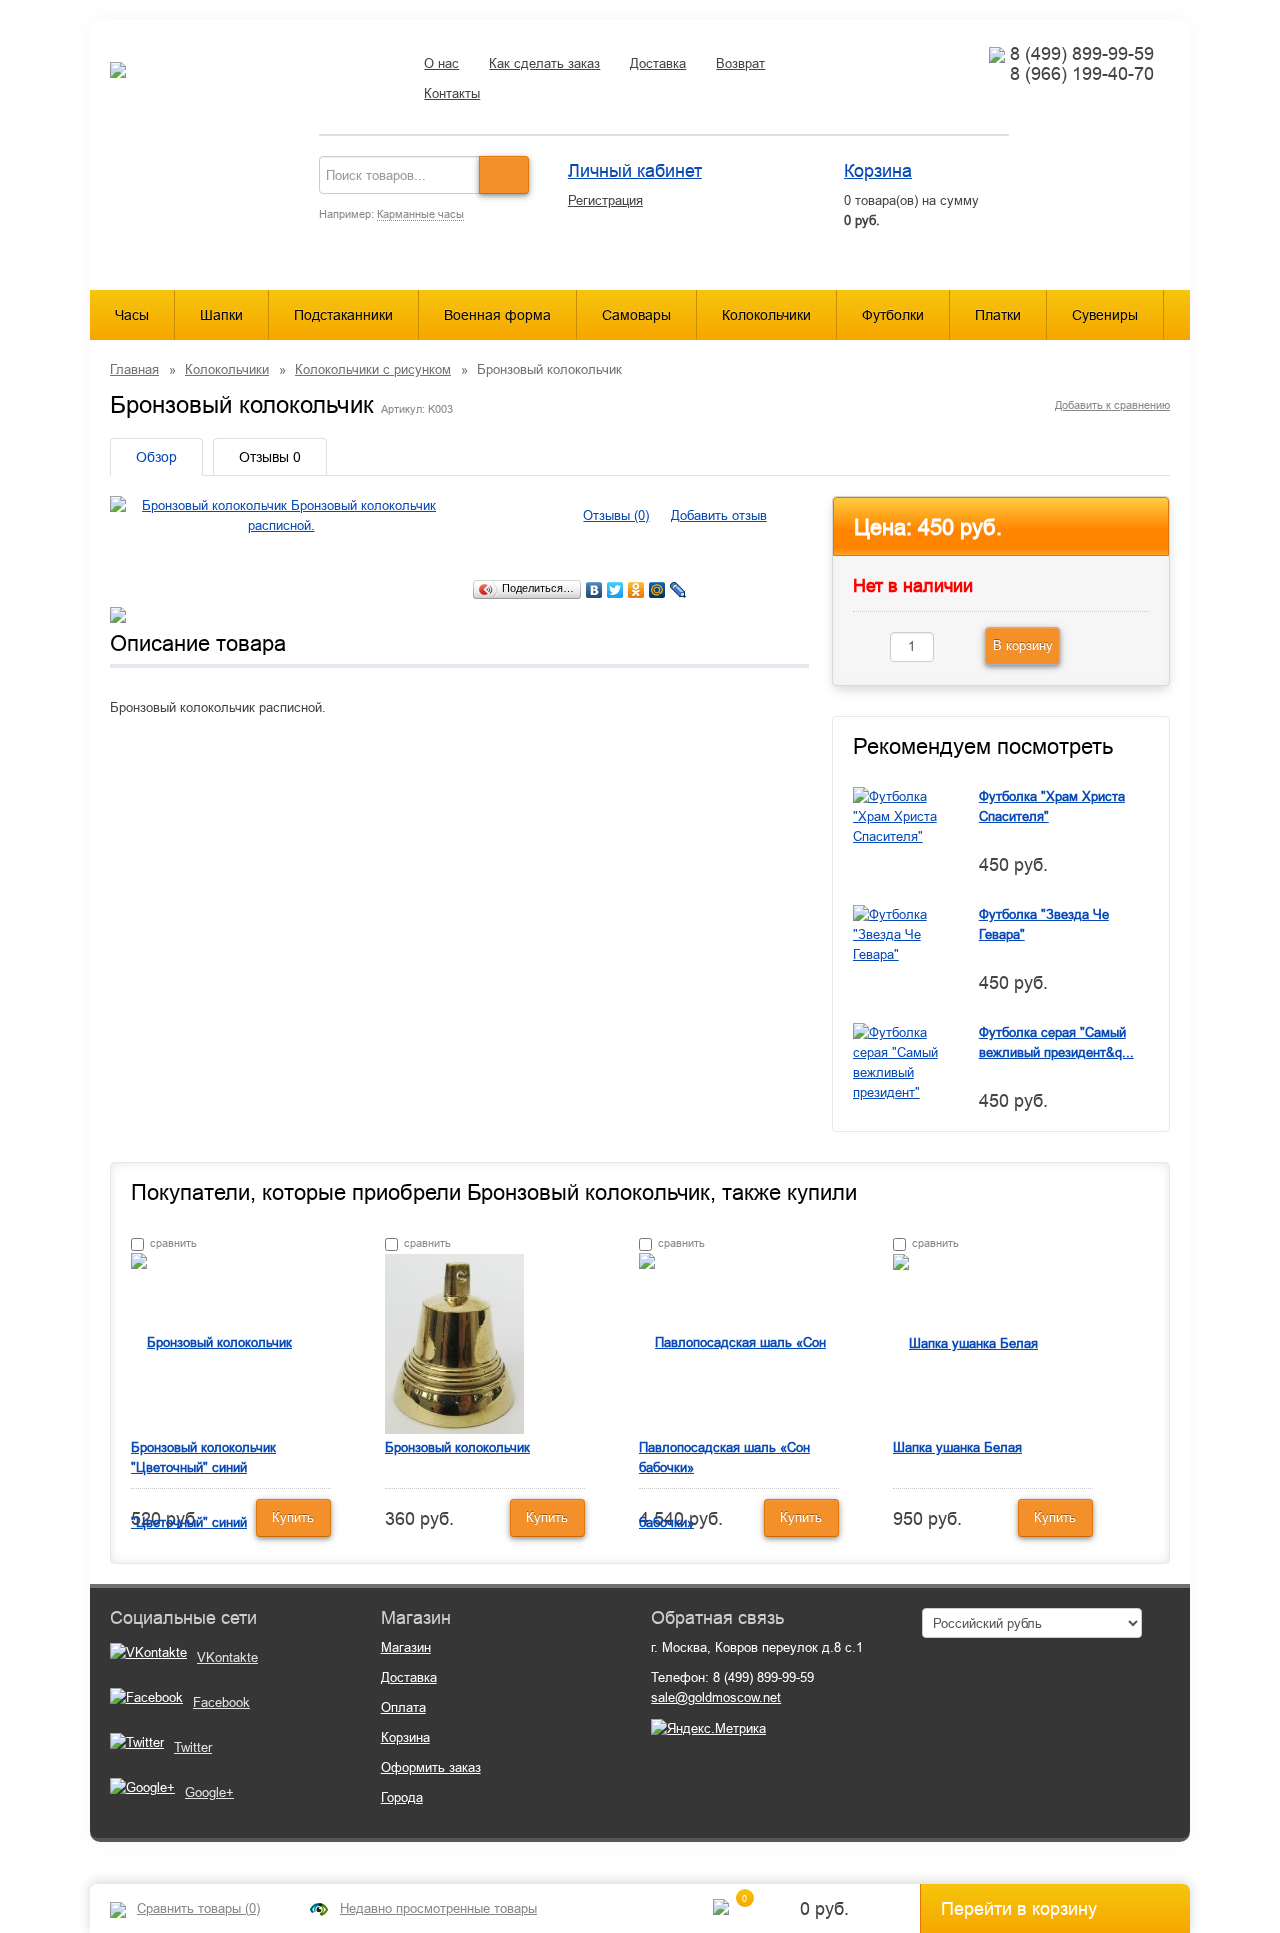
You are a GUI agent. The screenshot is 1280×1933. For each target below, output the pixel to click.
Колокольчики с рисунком (373, 369)
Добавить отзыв (719, 515)
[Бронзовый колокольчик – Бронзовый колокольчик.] (454, 1342)
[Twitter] (615, 590)
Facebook (221, 1702)
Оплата (403, 1707)
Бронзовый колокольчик (457, 1447)
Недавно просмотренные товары (438, 1908)
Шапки (221, 315)
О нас (441, 63)
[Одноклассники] (636, 590)
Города (402, 1797)
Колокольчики (766, 315)
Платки (998, 315)
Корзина (878, 171)
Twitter (193, 1747)
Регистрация (605, 200)
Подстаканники (343, 315)
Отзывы (270, 457)
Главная (134, 369)
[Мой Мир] (657, 590)
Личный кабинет (635, 171)
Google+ (209, 1792)
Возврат (740, 63)
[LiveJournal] (678, 590)
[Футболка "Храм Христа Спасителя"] (900, 815)
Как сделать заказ (544, 63)
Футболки (893, 315)
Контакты (452, 93)
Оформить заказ (431, 1767)
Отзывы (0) (616, 515)
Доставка (658, 63)
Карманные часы (420, 214)
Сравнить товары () (198, 1908)
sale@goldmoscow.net (716, 1697)
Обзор (156, 457)
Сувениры (1105, 315)
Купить (293, 1517)
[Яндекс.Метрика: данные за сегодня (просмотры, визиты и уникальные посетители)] (708, 1729)
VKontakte (227, 1657)
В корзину (1023, 645)
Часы (132, 315)
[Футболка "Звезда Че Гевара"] (900, 933)
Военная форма (497, 315)
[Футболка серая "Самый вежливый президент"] (900, 1061)
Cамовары (636, 315)
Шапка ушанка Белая (957, 1447)
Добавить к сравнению (1112, 405)
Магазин (406, 1647)
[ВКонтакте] (594, 590)
